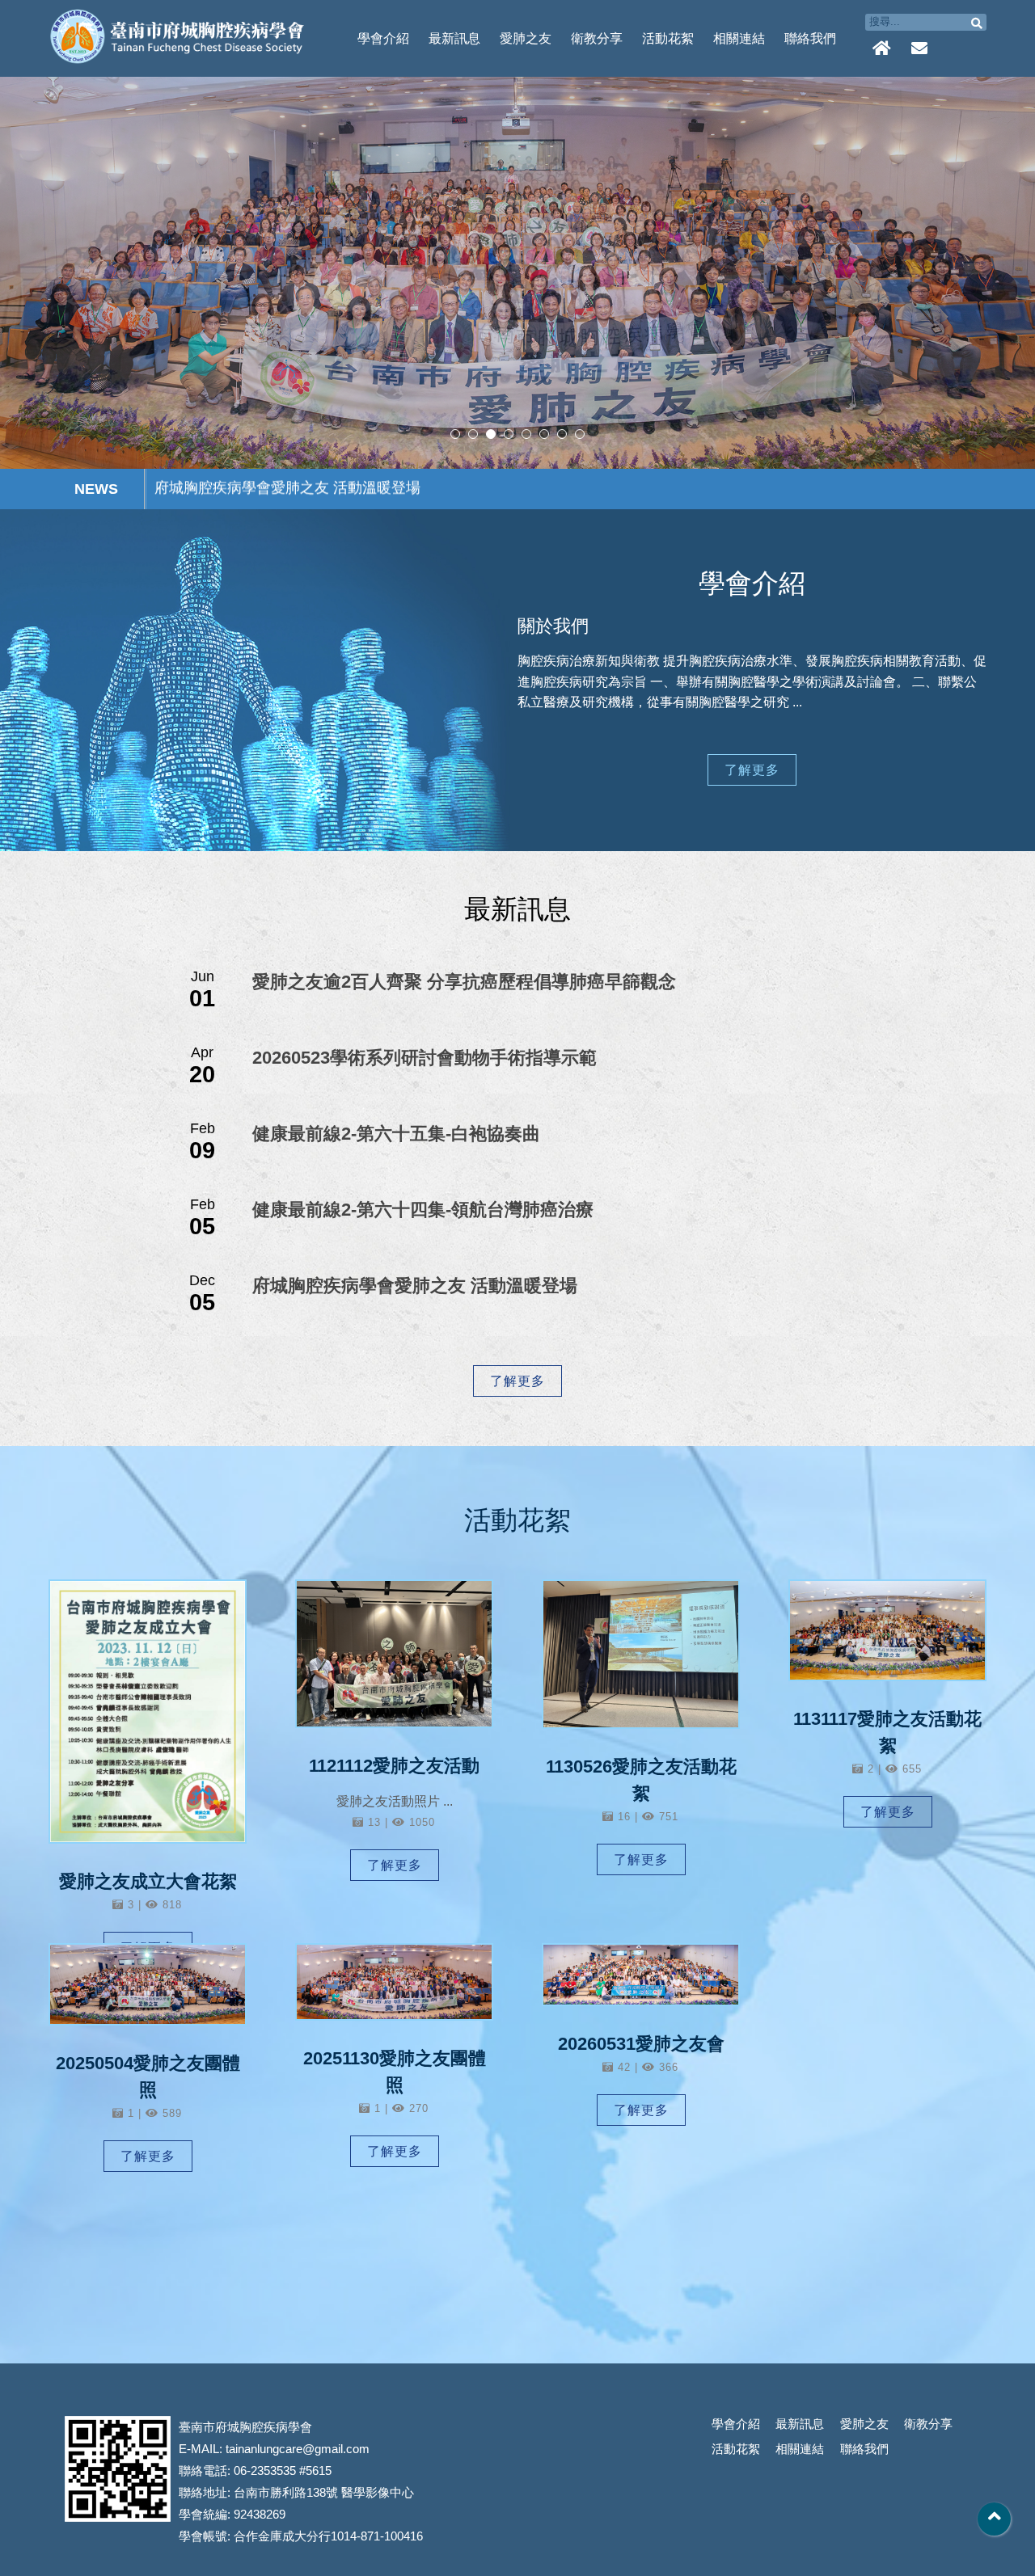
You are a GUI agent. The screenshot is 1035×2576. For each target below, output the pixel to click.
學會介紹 (383, 38)
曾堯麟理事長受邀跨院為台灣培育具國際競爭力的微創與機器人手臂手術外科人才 (416, 489)
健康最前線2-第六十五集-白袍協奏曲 (396, 1134)
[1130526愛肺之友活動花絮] (641, 1654)
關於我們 (553, 626)
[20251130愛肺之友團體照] (394, 1982)
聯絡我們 (810, 38)
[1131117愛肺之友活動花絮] (887, 1630)
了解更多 (752, 770)
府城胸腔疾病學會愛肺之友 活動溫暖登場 (415, 1286)
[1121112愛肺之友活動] (394, 1654)
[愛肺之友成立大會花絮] (148, 1712)
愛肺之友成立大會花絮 (148, 1881)
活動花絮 (668, 38)
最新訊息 (454, 38)
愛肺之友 (526, 38)
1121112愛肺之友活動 (394, 1766)
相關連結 (739, 38)
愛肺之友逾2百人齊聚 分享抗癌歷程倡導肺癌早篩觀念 (464, 982)
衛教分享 (597, 38)
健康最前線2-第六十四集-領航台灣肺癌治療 (423, 1210)
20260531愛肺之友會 (641, 2044)
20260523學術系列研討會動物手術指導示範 (425, 1058)
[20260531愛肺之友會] (641, 1975)
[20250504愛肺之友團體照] (148, 1984)
